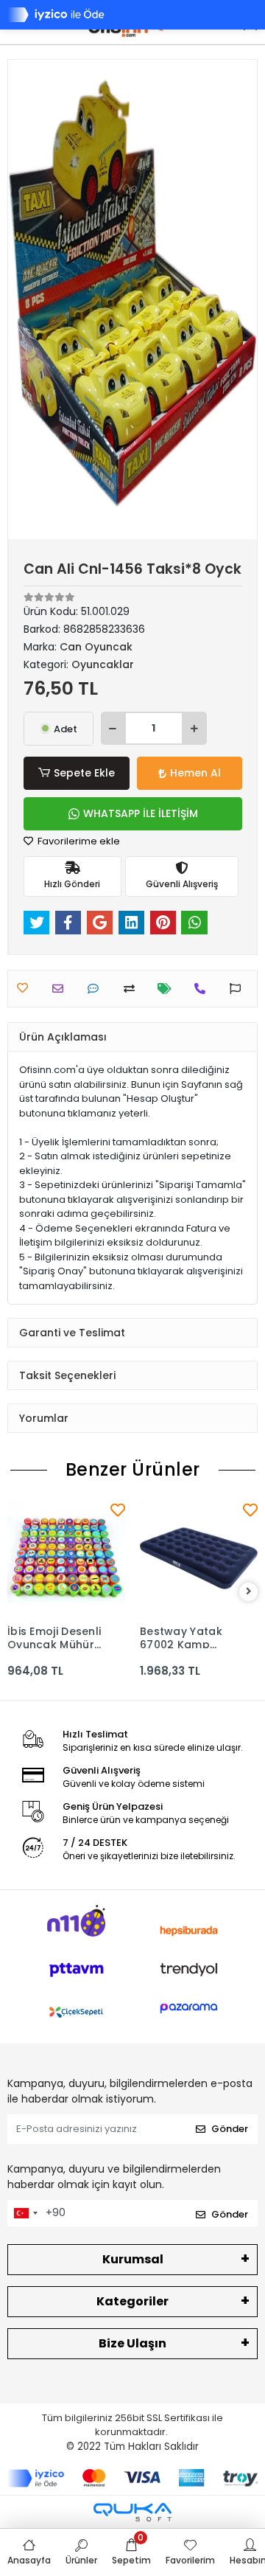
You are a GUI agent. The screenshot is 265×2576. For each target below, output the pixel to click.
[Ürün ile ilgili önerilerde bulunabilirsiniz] (239, 989)
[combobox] (25, 2213)
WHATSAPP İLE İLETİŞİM (141, 813)
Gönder (230, 2129)
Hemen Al (195, 773)
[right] (249, 1592)
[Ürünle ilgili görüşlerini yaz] (97, 989)
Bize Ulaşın (132, 2343)
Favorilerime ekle (78, 841)
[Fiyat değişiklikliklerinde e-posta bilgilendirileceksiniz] (168, 989)
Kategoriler (132, 2301)
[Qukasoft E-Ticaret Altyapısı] (132, 2512)
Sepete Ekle (84, 773)
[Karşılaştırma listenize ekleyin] (133, 989)
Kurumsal (133, 2259)
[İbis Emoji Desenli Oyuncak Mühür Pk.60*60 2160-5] (66, 1558)
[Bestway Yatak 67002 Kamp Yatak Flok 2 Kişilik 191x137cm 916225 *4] (199, 1558)
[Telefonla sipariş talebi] (204, 989)
